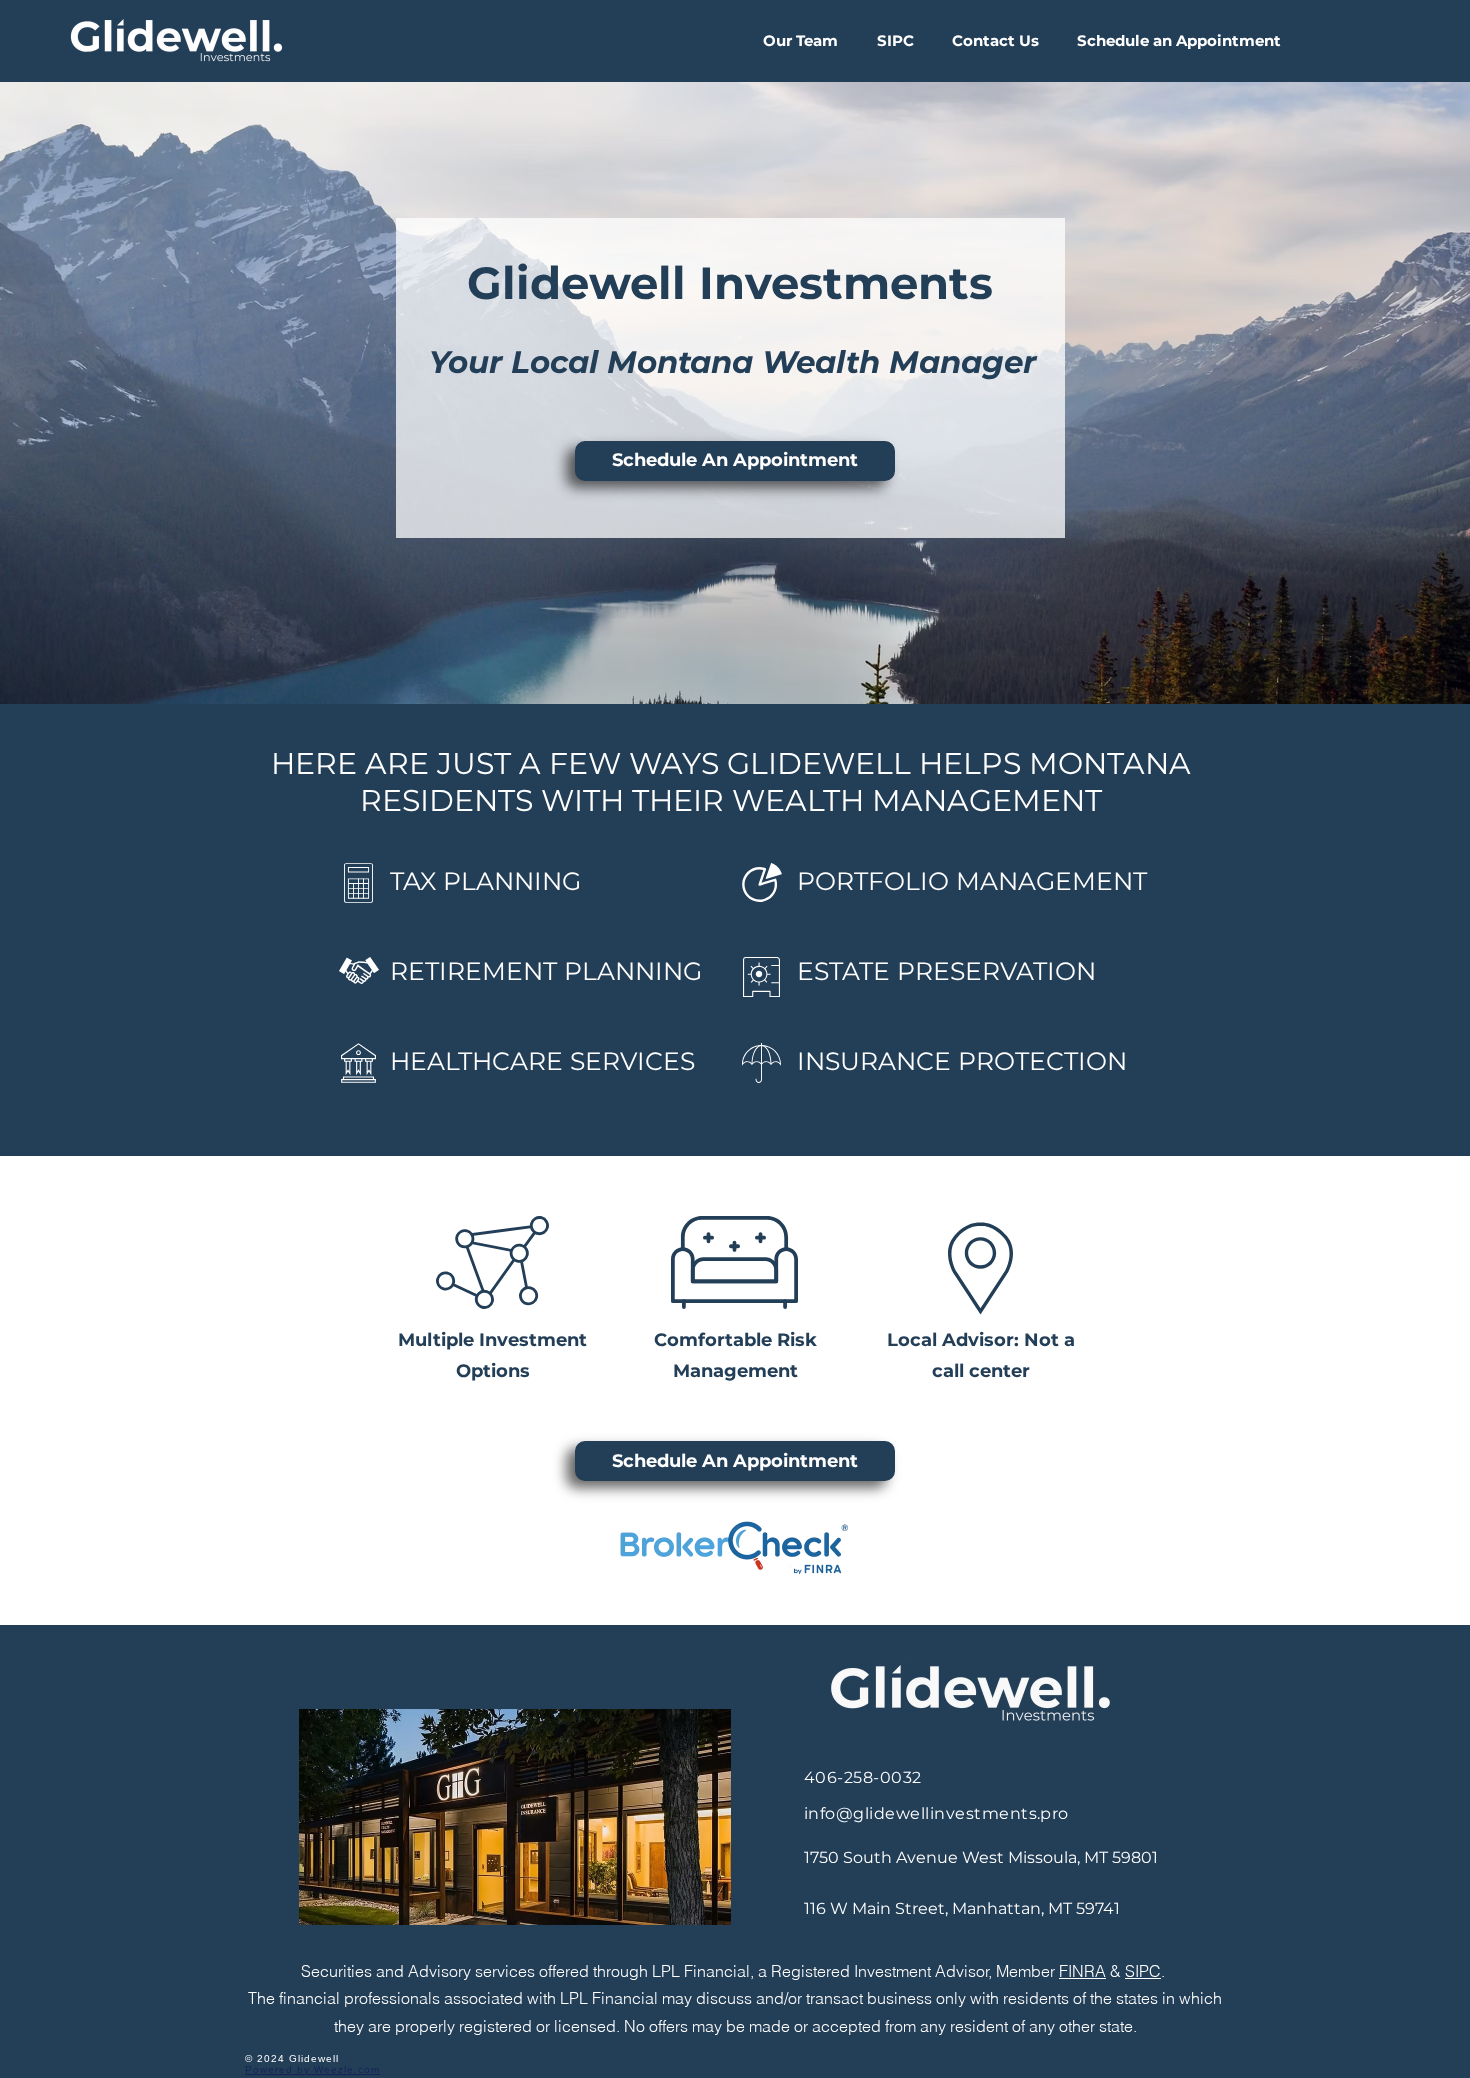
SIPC (1143, 1971)
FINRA (1082, 1971)
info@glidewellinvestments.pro (936, 1813)
